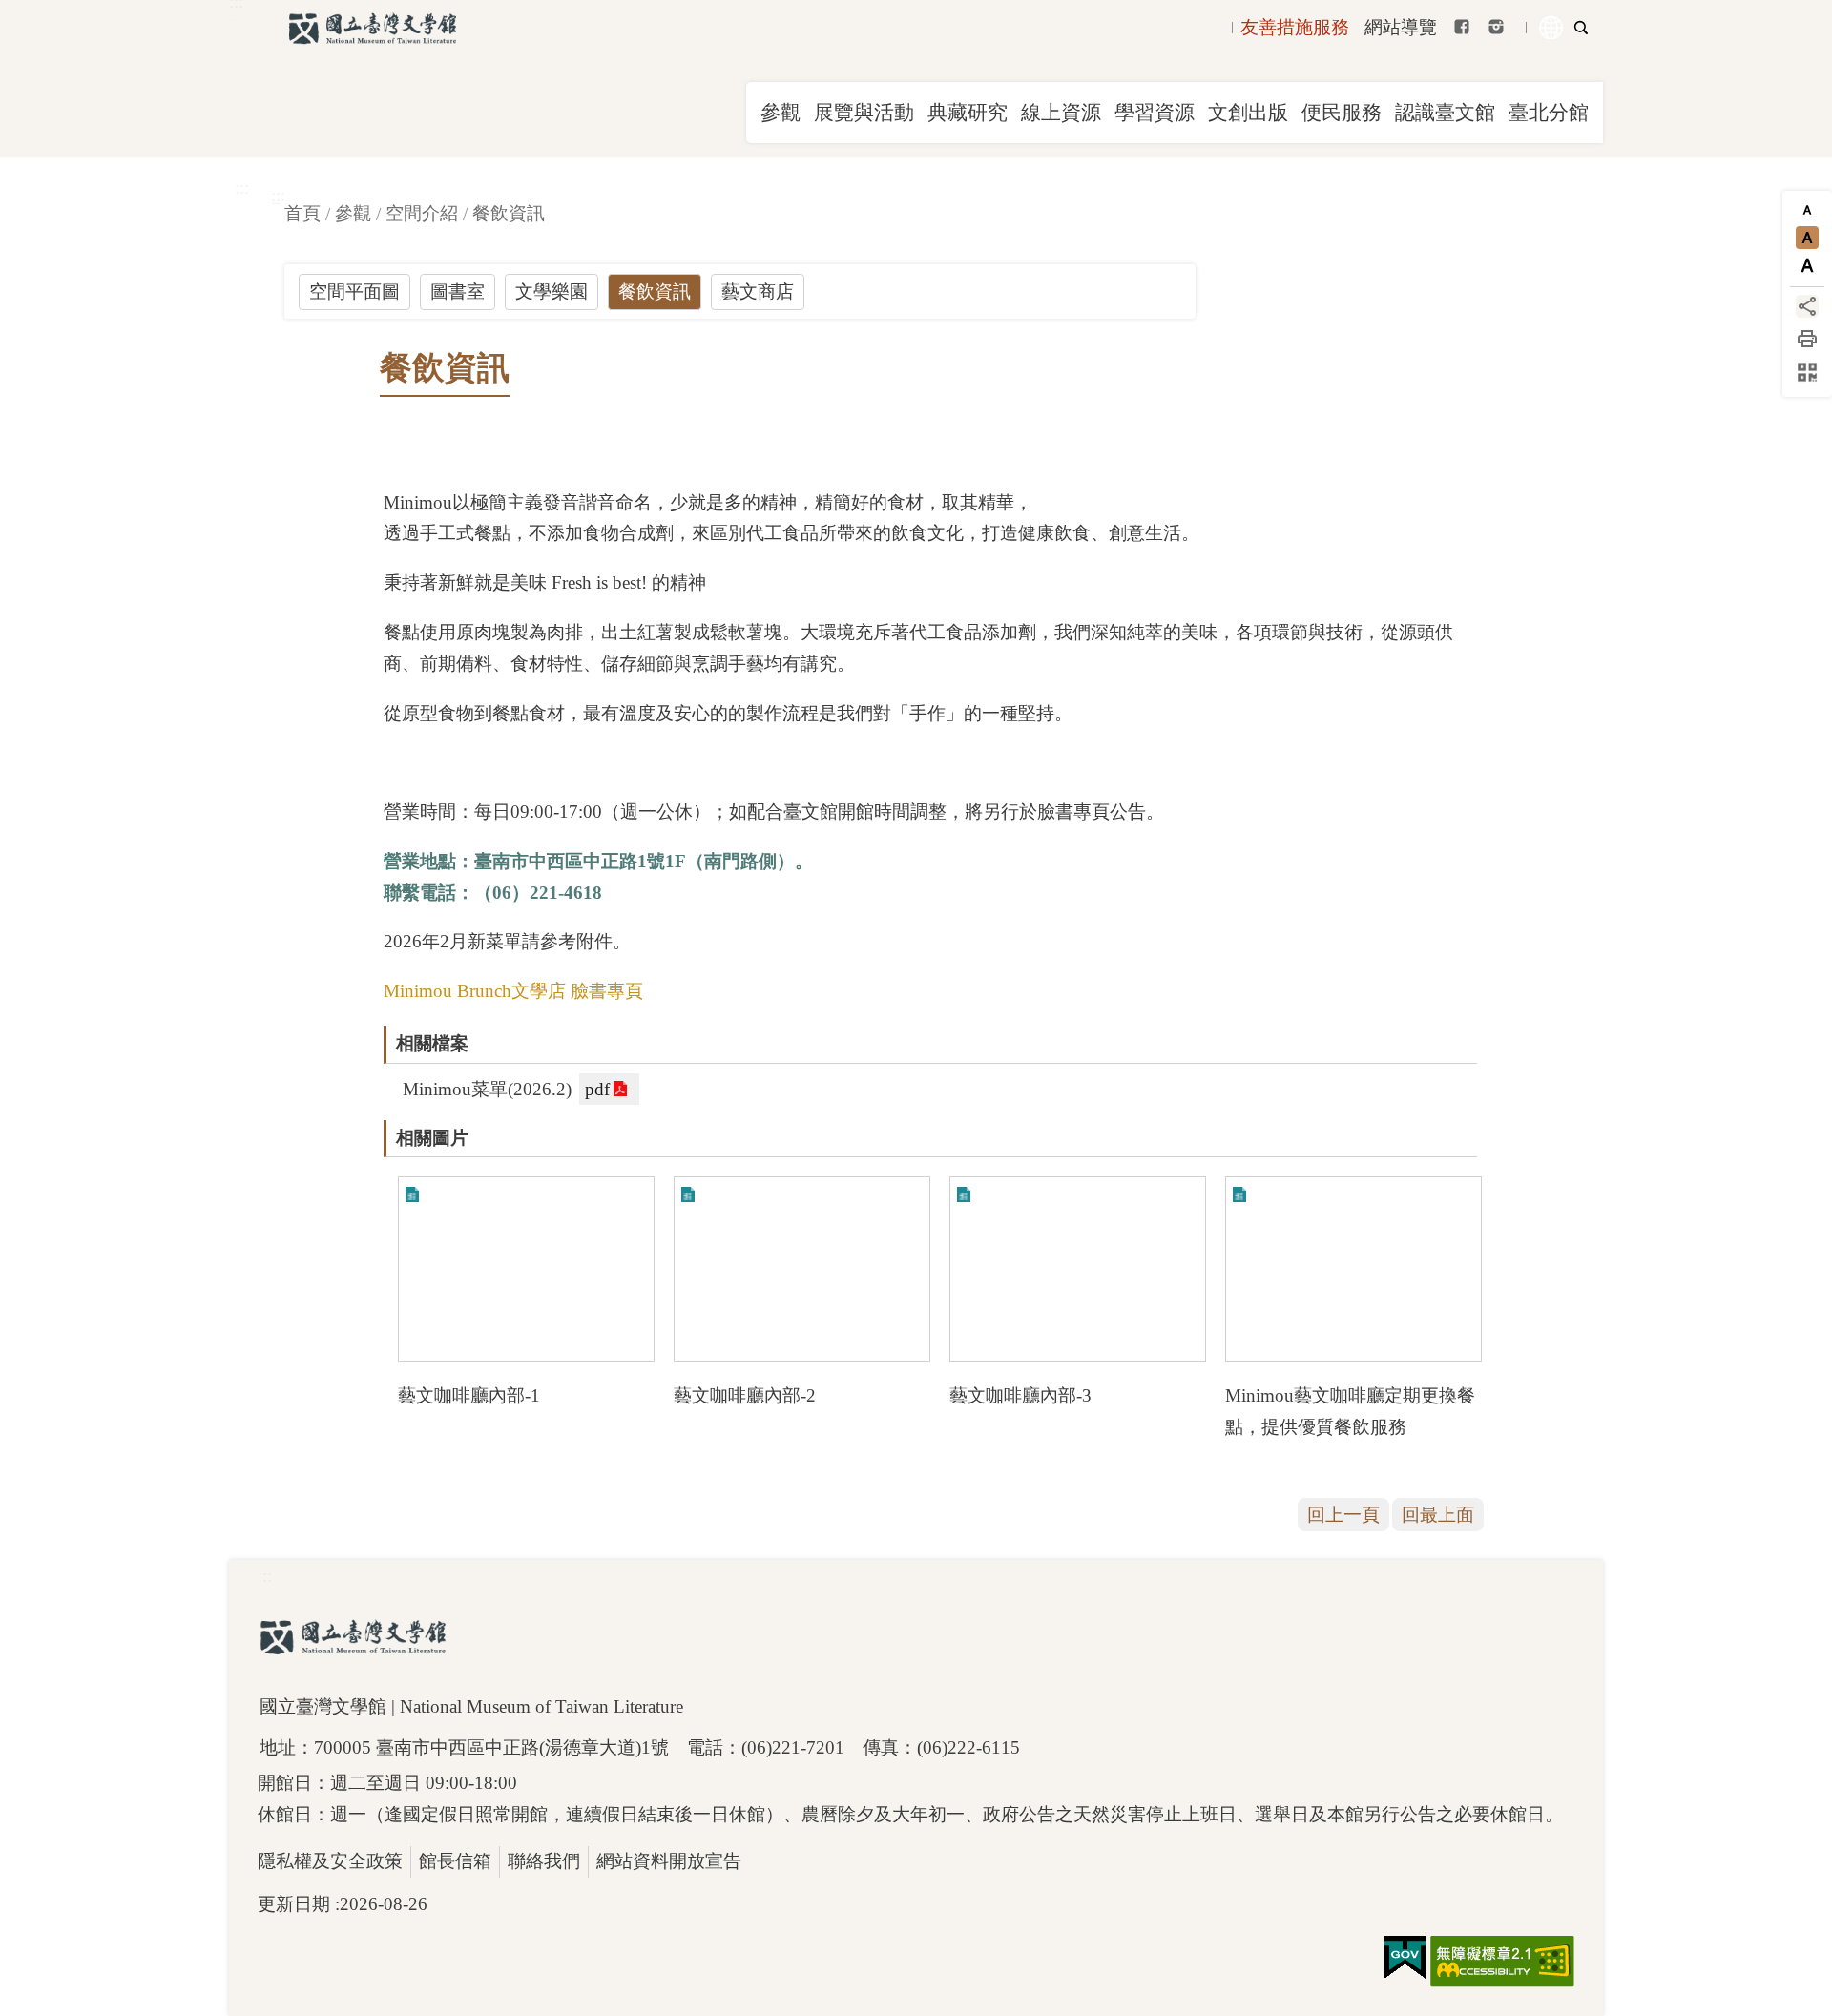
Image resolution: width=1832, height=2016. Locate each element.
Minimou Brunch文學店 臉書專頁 (513, 991)
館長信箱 (455, 1861)
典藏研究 (968, 113)
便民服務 (1342, 113)
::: (242, 187)
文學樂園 (552, 291)
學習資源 (1155, 113)
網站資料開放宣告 (669, 1861)
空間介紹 (422, 213)
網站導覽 (1401, 27)
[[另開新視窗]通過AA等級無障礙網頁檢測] (1502, 1962)
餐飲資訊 (509, 213)
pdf (597, 1089)
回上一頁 (1343, 1515)
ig (1496, 27)
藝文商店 (758, 291)
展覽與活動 (864, 113)
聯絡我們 (544, 1861)
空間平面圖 (354, 291)
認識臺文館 (1445, 113)
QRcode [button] (1807, 372)
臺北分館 (1549, 113)
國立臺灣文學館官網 (372, 29)
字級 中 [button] (1807, 238)
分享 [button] (1807, 306)
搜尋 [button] (1581, 28)
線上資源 (1061, 113)
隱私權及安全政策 (330, 1861)
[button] (526, 1269)
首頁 (302, 213)
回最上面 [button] (1438, 1515)
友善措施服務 (1295, 27)
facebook (1462, 27)
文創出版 (1248, 113)
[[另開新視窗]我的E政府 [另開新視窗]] (1405, 1958)
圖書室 (458, 291)
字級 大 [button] (1807, 265)
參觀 (781, 113)
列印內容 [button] (1807, 339)
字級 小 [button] (1807, 210)
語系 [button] (1551, 28)
